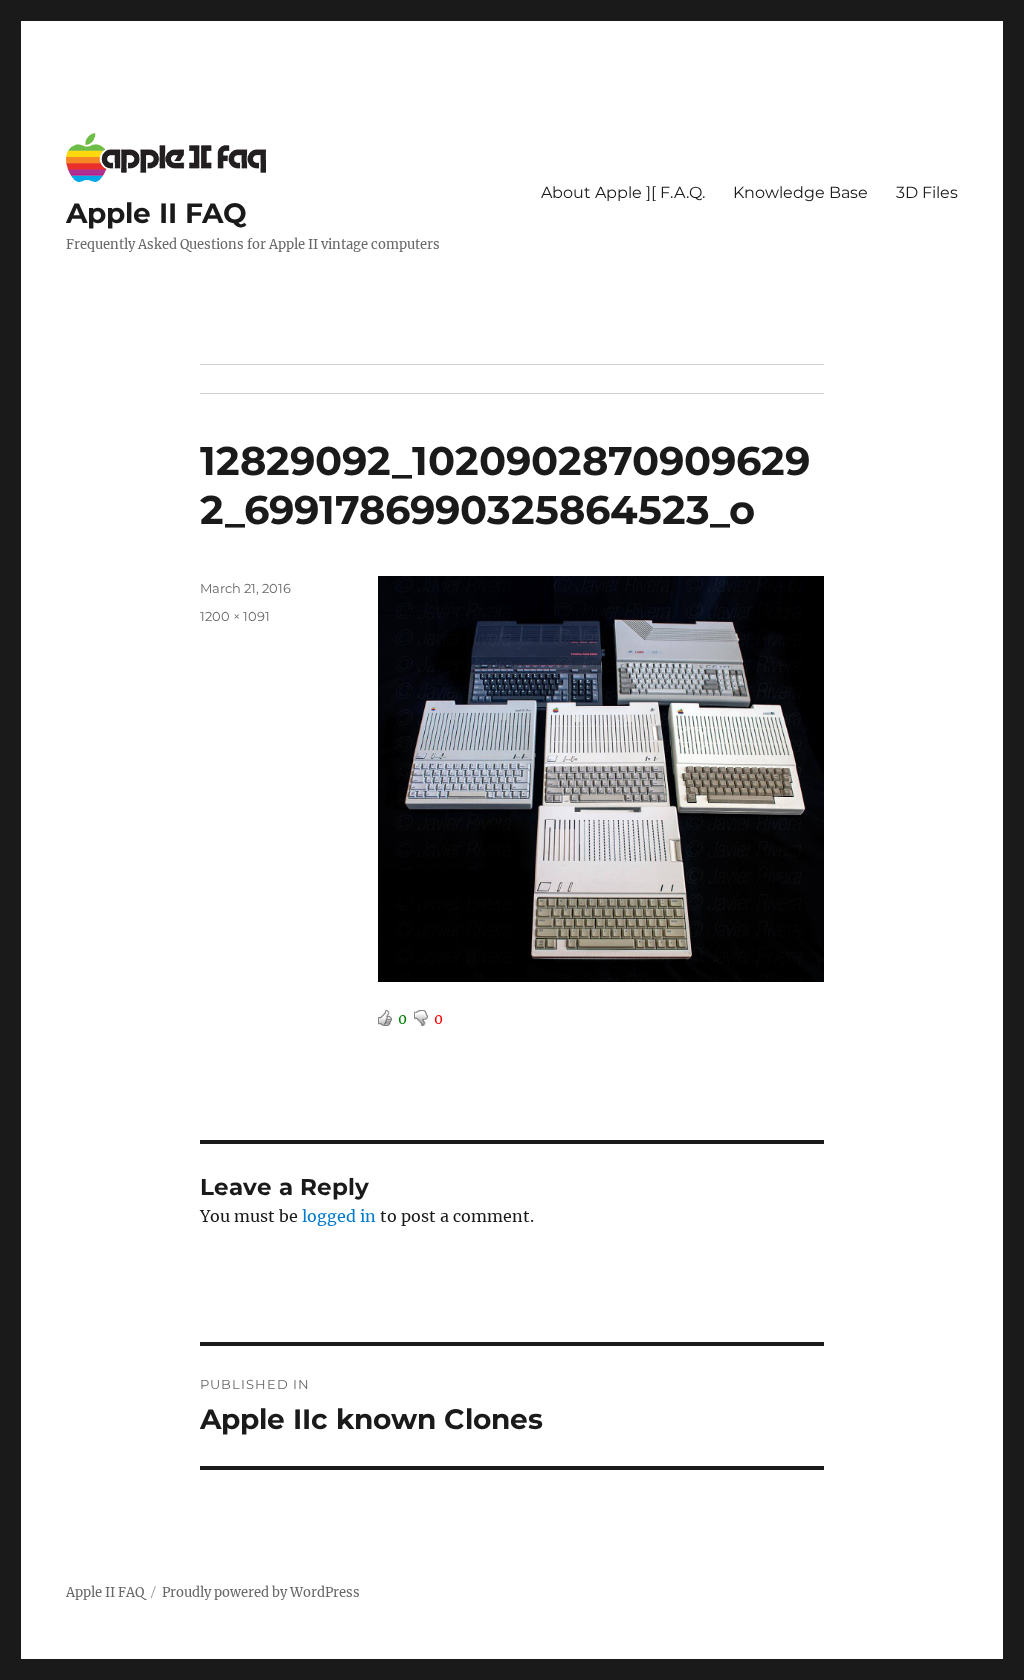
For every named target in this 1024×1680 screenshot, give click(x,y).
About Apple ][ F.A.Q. (623, 192)
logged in (339, 1216)
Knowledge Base (800, 192)
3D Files (927, 192)
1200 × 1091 (235, 616)
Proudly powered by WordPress (261, 1592)
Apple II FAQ (156, 213)
